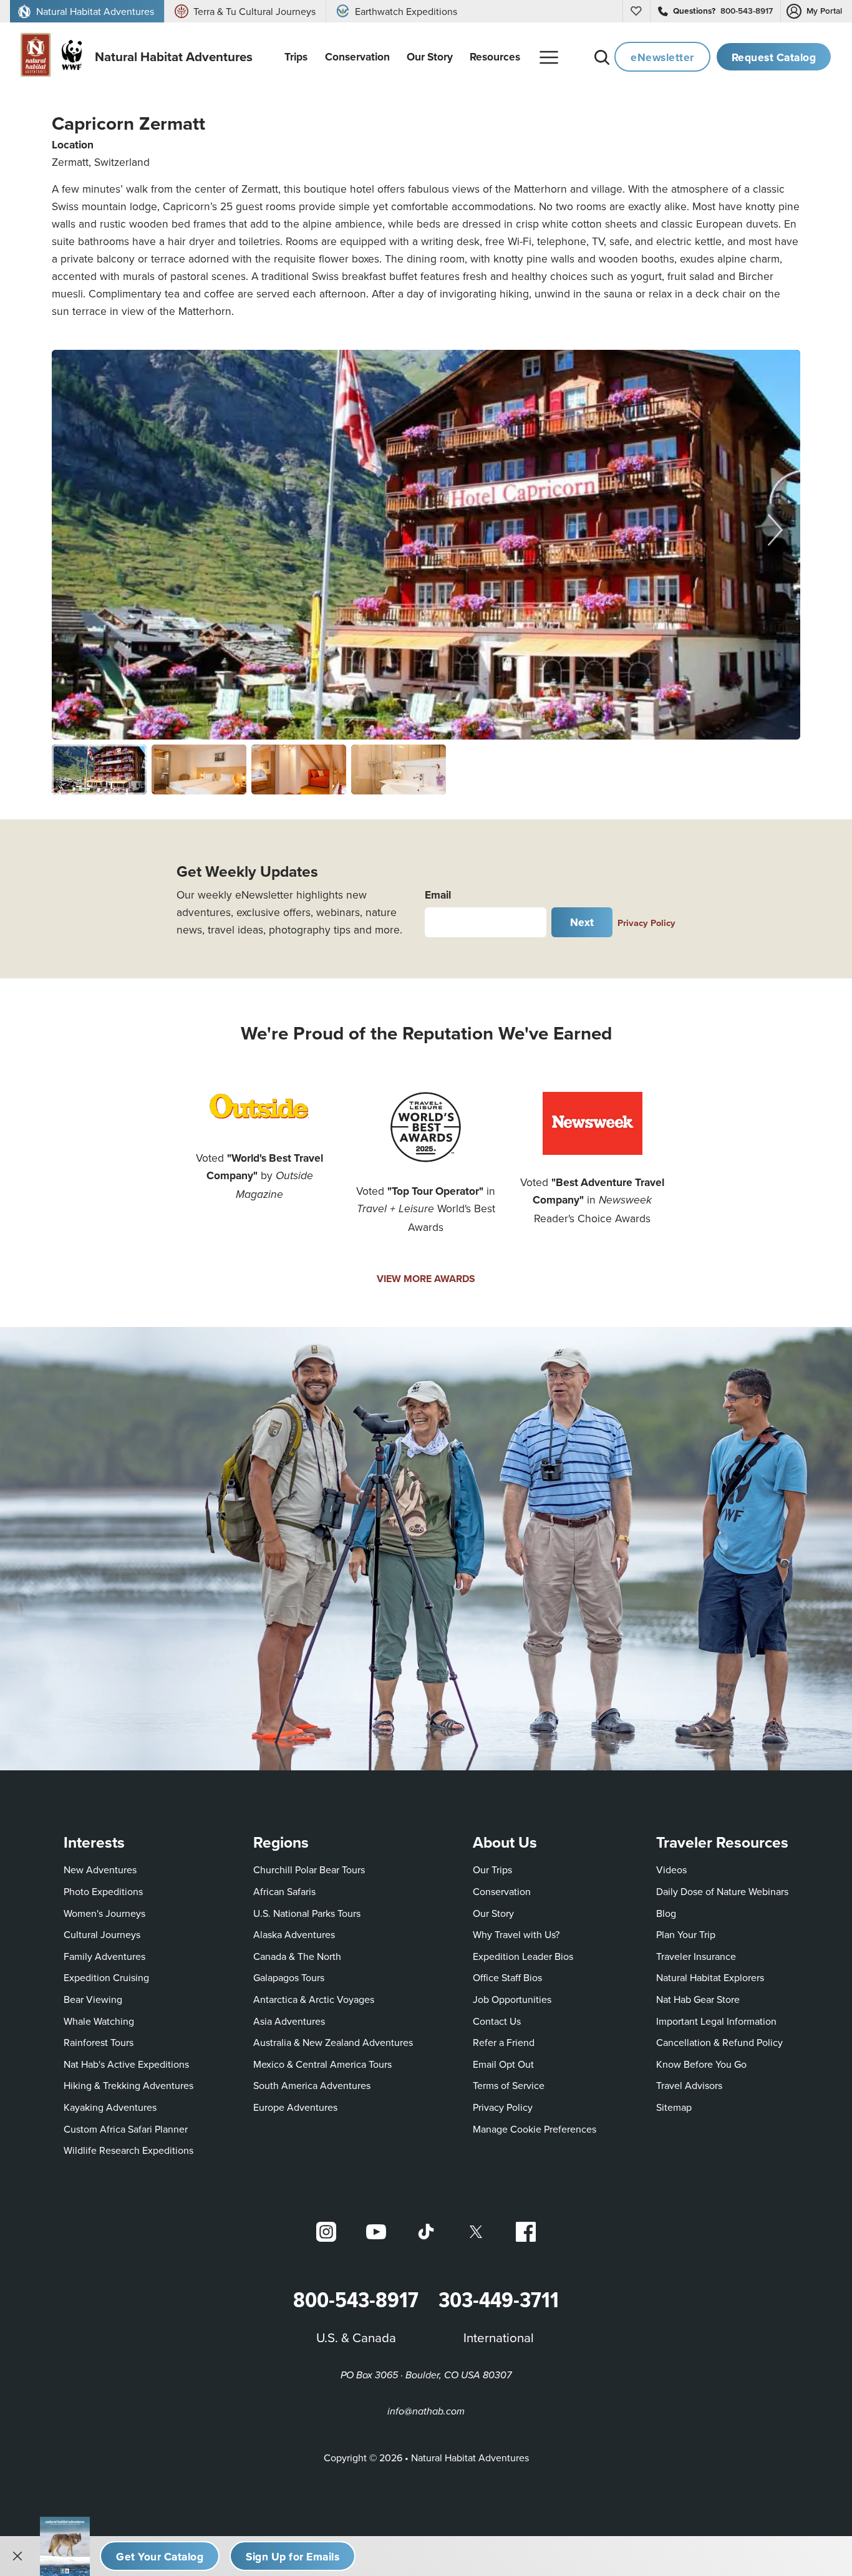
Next (582, 922)
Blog (666, 1913)
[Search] (602, 57)
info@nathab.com (426, 2412)
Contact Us (497, 2021)
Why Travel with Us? (516, 1934)
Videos (671, 1869)
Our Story (493, 1913)
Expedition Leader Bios (523, 1956)
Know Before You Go (701, 2064)
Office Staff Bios (507, 1977)
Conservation (502, 1891)
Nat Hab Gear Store (698, 1999)
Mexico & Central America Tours (322, 2064)
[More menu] (549, 57)
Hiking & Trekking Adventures (128, 2085)
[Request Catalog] (160, 2556)
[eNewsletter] (293, 2556)
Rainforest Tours (99, 2042)
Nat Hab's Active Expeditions (126, 2064)
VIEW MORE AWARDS (426, 1279)
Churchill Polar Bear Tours (309, 1869)
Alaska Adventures (294, 1934)
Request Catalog (774, 57)
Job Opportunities (512, 1999)
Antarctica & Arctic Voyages (314, 1999)
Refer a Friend (504, 2042)
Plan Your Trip (686, 1934)
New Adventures (100, 1869)
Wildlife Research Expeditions (128, 2150)
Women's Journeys (104, 1913)
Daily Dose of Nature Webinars (722, 1891)
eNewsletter (662, 57)
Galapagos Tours (289, 1977)
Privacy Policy (646, 923)
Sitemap (674, 2107)
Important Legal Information (716, 2021)
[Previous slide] (77, 529)
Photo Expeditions (103, 1891)
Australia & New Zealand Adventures (333, 2042)
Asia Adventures (289, 2021)
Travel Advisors (689, 2085)
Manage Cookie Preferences (535, 2129)
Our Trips (492, 1869)
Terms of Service (509, 2085)
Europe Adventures (295, 2107)
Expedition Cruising (106, 1977)
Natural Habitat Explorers (710, 1977)
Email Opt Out (503, 2064)
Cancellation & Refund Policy (719, 2042)
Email (438, 895)
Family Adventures (104, 1956)
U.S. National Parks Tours (307, 1913)
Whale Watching (99, 2021)
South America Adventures (312, 2085)
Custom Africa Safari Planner (126, 2129)
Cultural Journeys (102, 1934)
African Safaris (284, 1891)
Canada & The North (297, 1956)
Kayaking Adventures (110, 2107)
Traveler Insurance (696, 1956)
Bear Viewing (93, 1999)
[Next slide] (775, 529)
